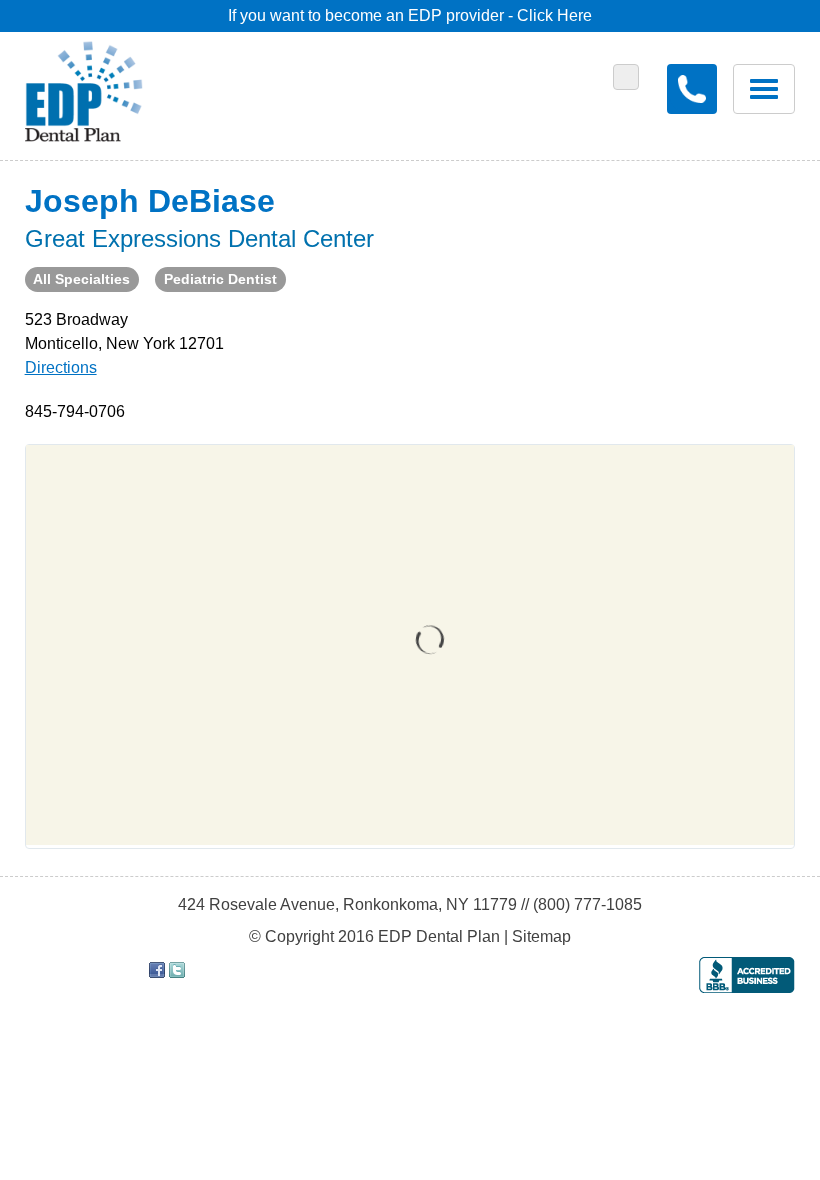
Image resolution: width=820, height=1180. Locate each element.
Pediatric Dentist (220, 279)
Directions (61, 367)
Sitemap (541, 936)
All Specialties (81, 279)
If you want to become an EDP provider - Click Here (410, 15)
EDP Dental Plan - (98, 88)
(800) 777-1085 (587, 904)
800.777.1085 (692, 89)
